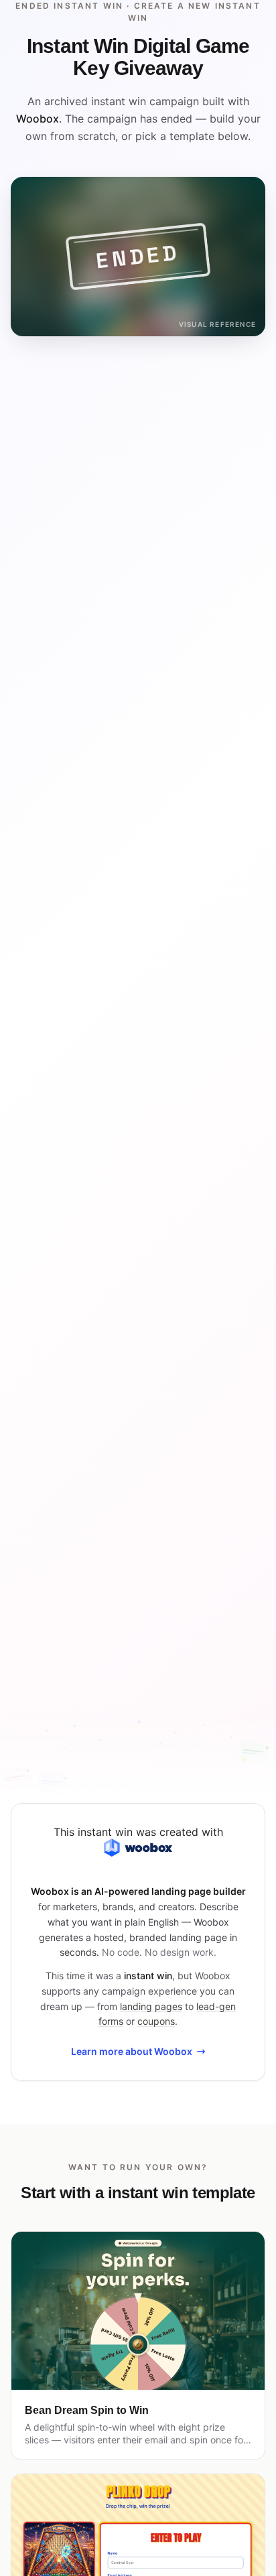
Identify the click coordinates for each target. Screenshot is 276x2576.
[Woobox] (138, 1848)
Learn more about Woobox (132, 2051)
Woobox (38, 119)
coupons (156, 2021)
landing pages (151, 2006)
